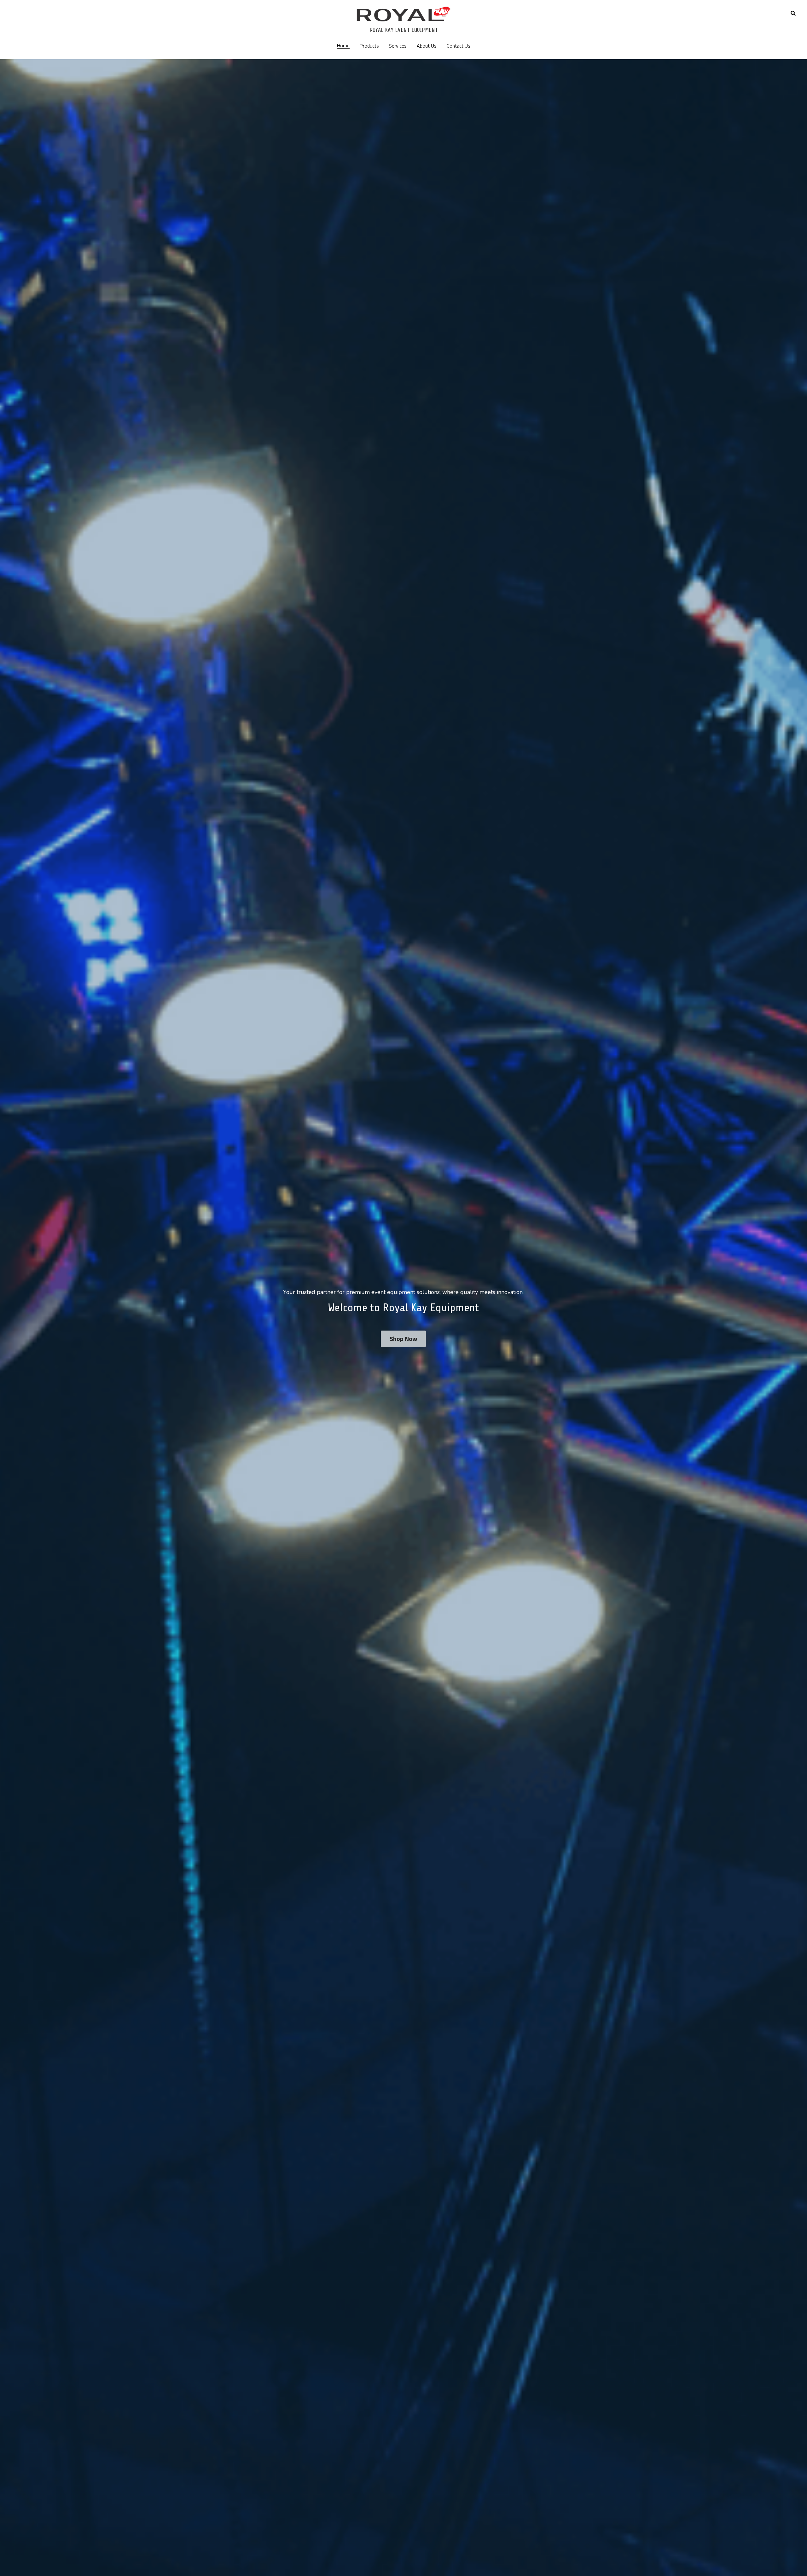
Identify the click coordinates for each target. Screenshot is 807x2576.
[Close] (481, 1239)
